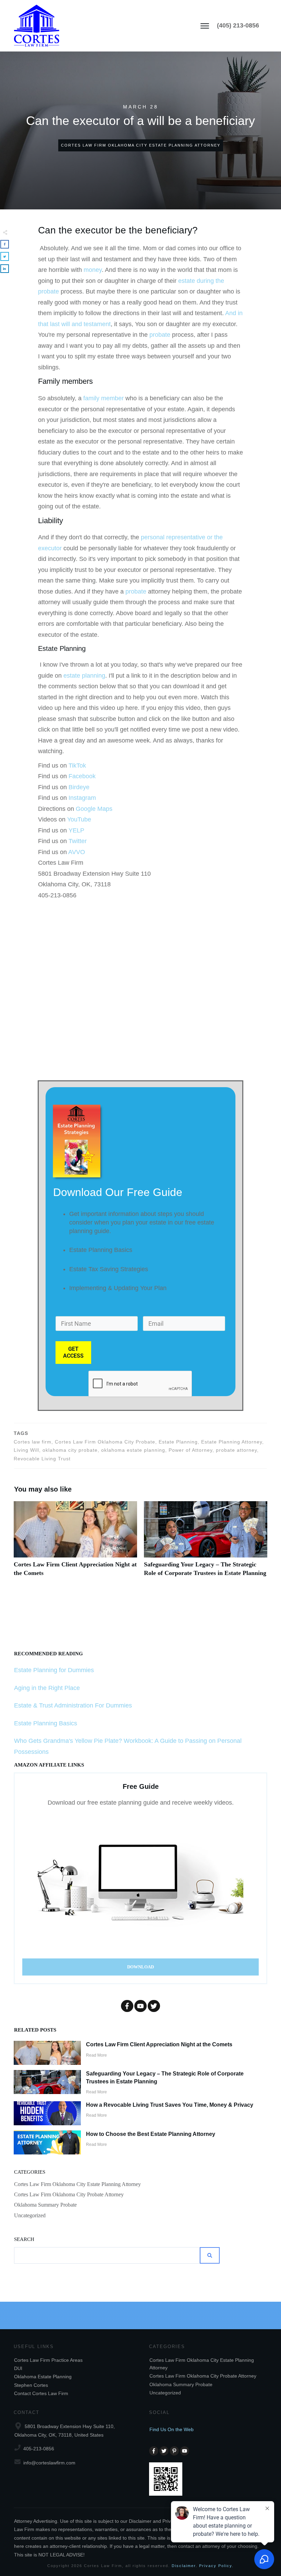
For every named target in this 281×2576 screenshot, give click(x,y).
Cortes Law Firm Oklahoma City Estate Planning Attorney (77, 2184)
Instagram (82, 798)
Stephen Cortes (31, 2385)
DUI (18, 2368)
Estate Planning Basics (46, 1723)
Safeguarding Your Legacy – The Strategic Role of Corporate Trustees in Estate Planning (206, 1543)
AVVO (77, 852)
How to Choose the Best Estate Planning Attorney (151, 2134)
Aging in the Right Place (47, 1688)
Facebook (82, 776)
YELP (76, 830)
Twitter (78, 841)
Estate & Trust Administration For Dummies (73, 1705)
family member (103, 398)
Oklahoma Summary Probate (45, 2205)
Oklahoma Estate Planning (43, 2377)
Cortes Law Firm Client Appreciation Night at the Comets (75, 1543)
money (93, 270)
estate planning (84, 676)
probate (160, 335)
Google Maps (94, 809)
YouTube (79, 819)
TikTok (77, 766)
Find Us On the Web (172, 2429)
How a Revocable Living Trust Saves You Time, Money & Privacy (170, 2105)
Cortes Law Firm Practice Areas (48, 2360)
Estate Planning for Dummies (54, 1670)
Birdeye (79, 787)
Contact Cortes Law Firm (41, 2393)
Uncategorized (30, 2215)
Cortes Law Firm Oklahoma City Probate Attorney (69, 2194)
